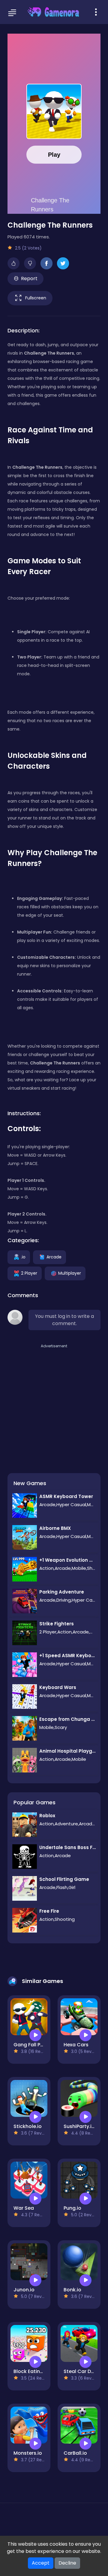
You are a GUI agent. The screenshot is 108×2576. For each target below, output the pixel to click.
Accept (41, 2563)
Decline (67, 2563)
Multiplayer (70, 1273)
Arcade (54, 1257)
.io (23, 1257)
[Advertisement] (54, 1403)
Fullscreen (36, 298)
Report (29, 278)
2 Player (29, 1273)
